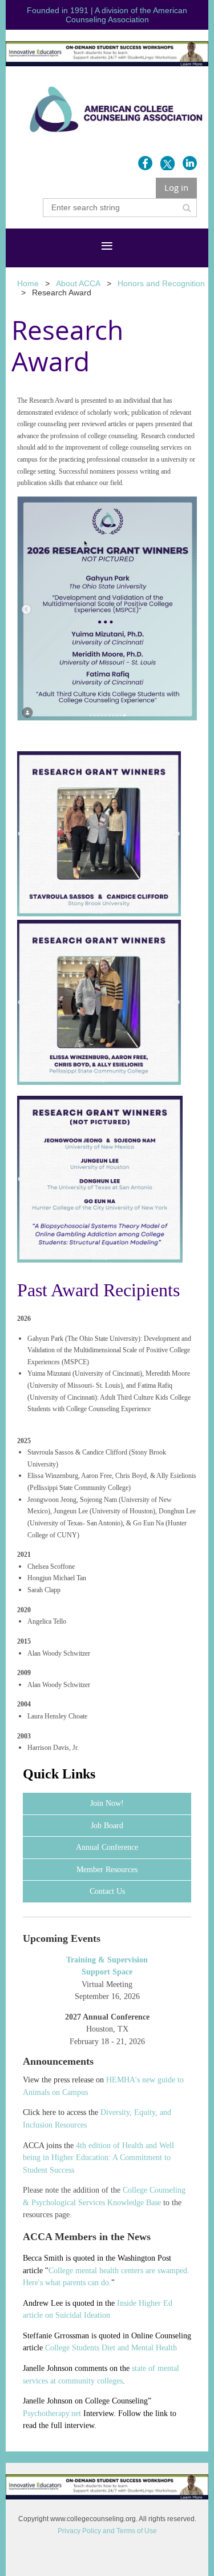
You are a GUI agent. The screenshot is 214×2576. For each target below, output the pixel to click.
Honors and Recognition (161, 283)
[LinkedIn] (190, 163)
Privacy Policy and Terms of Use (107, 2531)
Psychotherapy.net (52, 2413)
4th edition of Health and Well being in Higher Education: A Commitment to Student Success (98, 2158)
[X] (167, 163)
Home (28, 283)
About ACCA (78, 283)
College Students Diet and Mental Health (111, 2348)
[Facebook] (145, 163)
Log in (176, 187)
